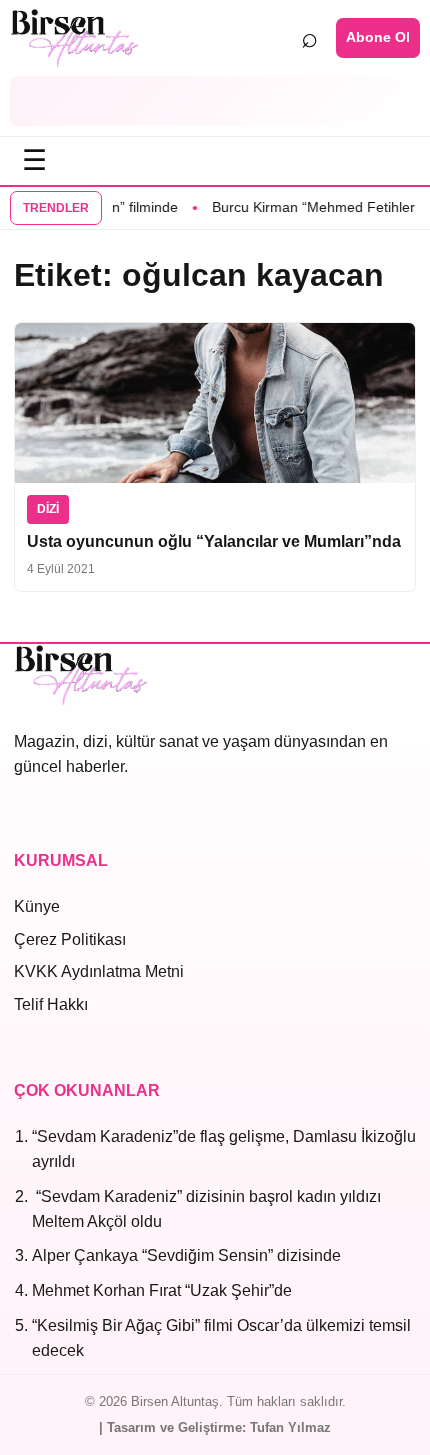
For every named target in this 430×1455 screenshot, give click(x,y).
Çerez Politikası (70, 939)
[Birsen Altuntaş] (75, 38)
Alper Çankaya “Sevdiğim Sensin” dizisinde (186, 1255)
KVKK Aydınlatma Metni (99, 971)
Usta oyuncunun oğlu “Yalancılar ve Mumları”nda (214, 541)
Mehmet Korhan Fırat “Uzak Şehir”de (162, 1290)
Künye (37, 906)
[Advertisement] (215, 101)
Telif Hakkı (51, 1004)
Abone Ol (378, 37)
